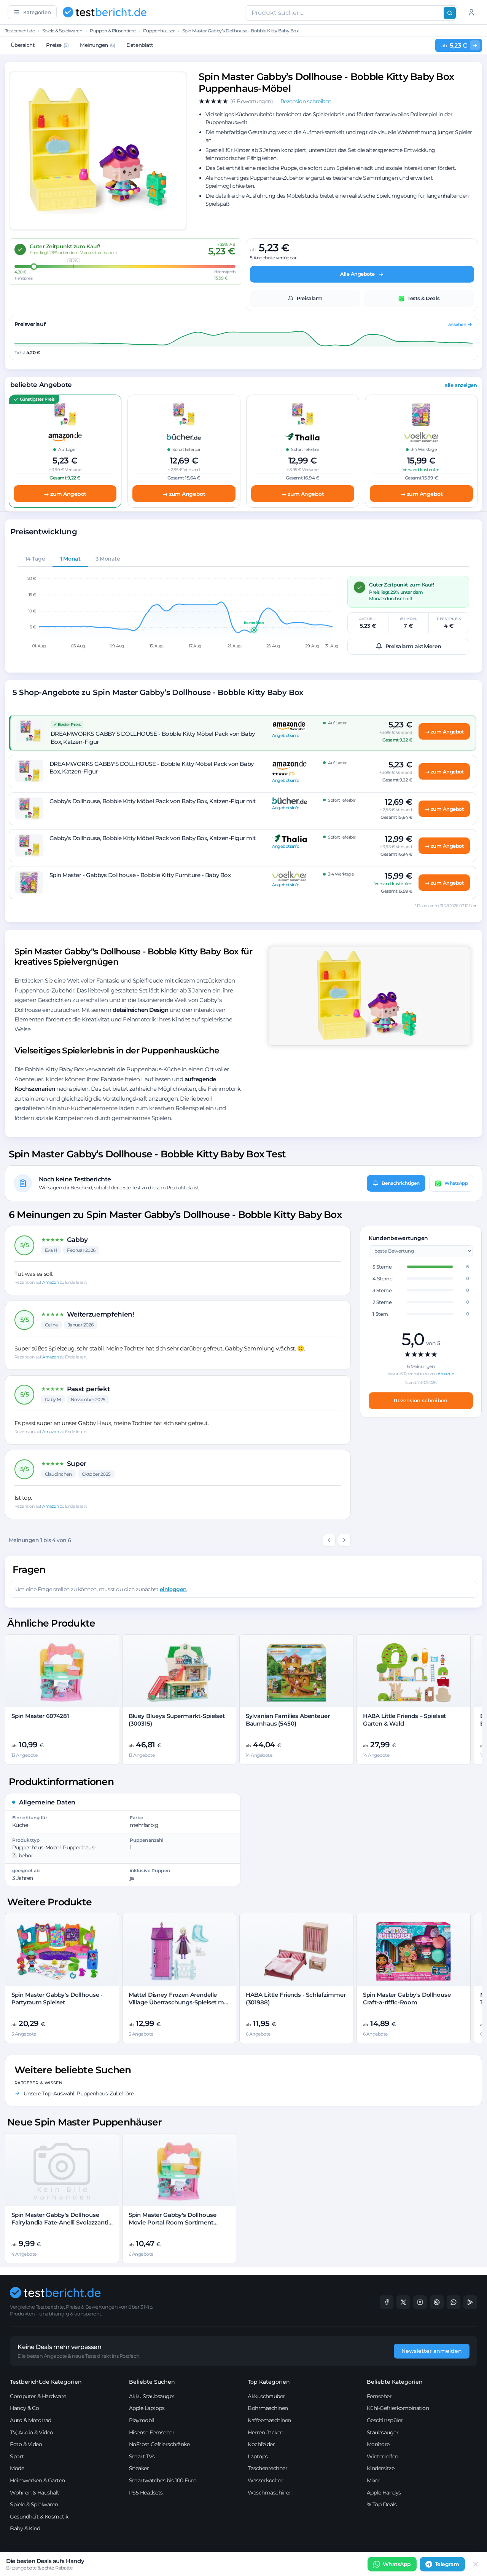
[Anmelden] (471, 12)
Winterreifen (383, 2456)
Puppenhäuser (159, 31)
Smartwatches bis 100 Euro (163, 2480)
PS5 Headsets (146, 2493)
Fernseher (379, 2396)
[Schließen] (476, 2564)
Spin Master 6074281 (40, 1716)
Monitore (378, 2444)
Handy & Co (24, 2408)
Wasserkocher (265, 2480)
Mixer (374, 2480)
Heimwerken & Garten (37, 2480)
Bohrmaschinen (268, 2408)
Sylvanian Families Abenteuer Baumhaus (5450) (288, 1720)
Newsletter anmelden (432, 2351)
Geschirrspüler (385, 2420)
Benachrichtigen (401, 1183)
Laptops (258, 2456)
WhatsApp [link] (397, 2564)
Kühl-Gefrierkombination (398, 2408)
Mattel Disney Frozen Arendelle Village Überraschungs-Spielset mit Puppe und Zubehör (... (178, 2002)
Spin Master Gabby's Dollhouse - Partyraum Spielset (57, 1998)
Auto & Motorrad (31, 2420)
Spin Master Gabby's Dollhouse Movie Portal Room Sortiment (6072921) (173, 2223)
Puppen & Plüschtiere (113, 31)
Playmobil (142, 2420)
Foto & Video (26, 2444)
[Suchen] (450, 13)
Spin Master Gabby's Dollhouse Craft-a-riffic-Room (407, 1998)
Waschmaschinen (270, 2493)
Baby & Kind (25, 2528)
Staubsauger (383, 2432)
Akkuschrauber (266, 2396)
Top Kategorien (269, 2382)
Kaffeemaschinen (269, 2420)
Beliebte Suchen (152, 2382)
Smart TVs (142, 2456)
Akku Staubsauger (152, 2396)
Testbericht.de (20, 31)
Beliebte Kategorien (395, 2382)
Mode (17, 2468)
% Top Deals (382, 2504)
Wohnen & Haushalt (35, 2493)
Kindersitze (381, 2468)
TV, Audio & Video (32, 2432)
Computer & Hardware (38, 2396)
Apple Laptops (147, 2408)
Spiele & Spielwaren (62, 31)
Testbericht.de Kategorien (46, 2382)
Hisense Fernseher (152, 2432)
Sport (17, 2456)
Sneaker (139, 2468)
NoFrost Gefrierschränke (159, 2444)
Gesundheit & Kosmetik (39, 2517)
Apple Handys (384, 2493)
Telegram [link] (447, 2564)
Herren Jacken (266, 2432)
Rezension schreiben (421, 1400)
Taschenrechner (267, 2468)
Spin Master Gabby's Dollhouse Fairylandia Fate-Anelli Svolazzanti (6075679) (60, 2223)
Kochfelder (261, 2444)
